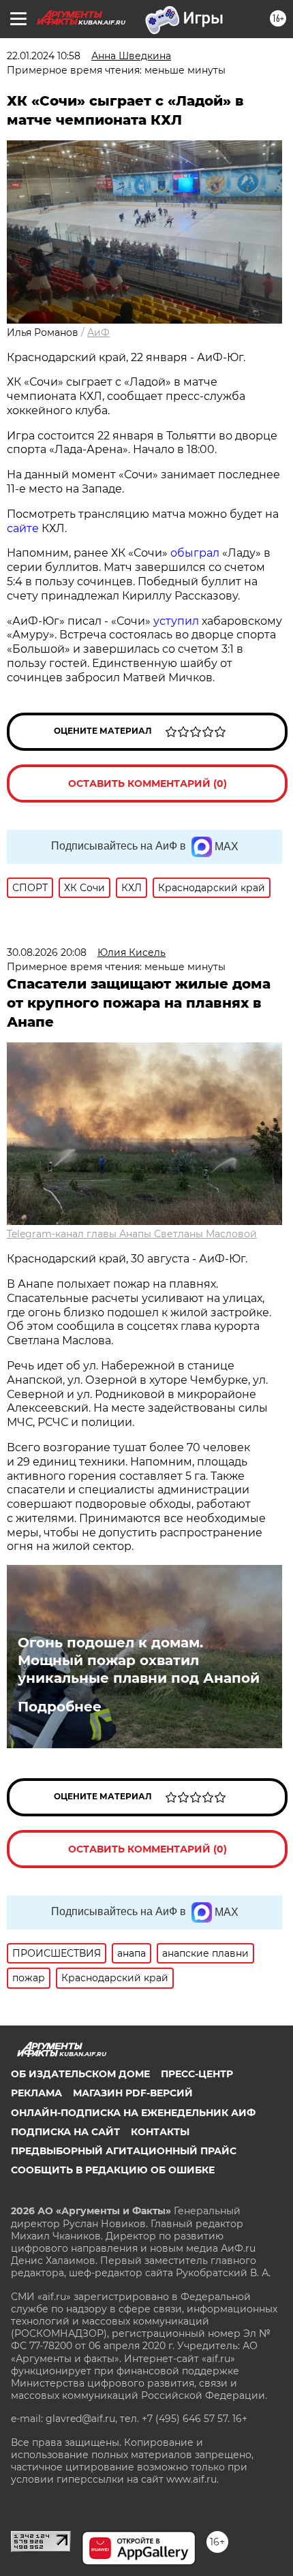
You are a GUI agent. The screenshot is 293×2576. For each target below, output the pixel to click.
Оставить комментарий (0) (148, 783)
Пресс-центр (197, 2074)
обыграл (196, 553)
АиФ (98, 332)
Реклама (36, 2093)
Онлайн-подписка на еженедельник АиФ (133, 2113)
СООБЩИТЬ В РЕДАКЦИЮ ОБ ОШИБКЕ (113, 2170)
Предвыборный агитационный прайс (124, 2151)
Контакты (160, 2132)
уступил (178, 621)
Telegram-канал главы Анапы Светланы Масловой (132, 1234)
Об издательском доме (80, 2074)
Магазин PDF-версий (133, 2093)
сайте (24, 528)
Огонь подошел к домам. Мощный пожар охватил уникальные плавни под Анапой (139, 1660)
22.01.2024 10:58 (44, 56)
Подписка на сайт (65, 2132)
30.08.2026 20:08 (47, 952)
